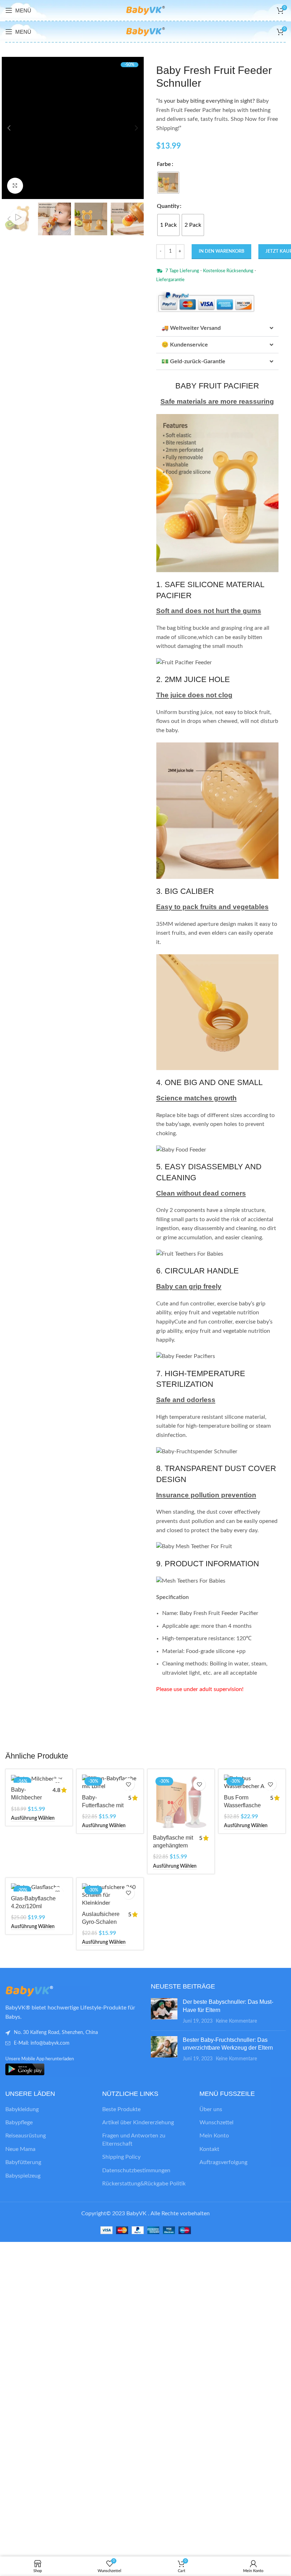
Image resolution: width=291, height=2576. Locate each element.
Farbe (164, 164)
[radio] (168, 183)
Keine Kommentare (236, 2021)
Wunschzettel (216, 2122)
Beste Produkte (121, 2109)
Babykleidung (22, 2109)
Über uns (211, 2109)
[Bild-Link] (44, 1991)
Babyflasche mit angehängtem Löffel (173, 1846)
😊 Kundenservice (185, 345)
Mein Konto (214, 2136)
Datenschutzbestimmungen (136, 2170)
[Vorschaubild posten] (164, 2011)
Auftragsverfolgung (223, 2162)
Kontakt (209, 2149)
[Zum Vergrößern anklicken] (15, 186)
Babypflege (19, 2122)
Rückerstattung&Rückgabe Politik (144, 2184)
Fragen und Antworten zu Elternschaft (134, 2140)
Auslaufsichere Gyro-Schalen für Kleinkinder (101, 1922)
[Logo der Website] (145, 10)
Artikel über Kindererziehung (138, 2122)
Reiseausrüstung (26, 2136)
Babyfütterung (23, 2162)
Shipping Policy (121, 2157)
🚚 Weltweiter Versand (191, 328)
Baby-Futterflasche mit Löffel (103, 1805)
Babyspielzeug (23, 2176)
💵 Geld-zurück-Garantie (193, 361)
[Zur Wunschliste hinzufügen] (128, 1784)
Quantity (168, 206)
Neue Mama (20, 2149)
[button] (9, 128)
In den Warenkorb (221, 251)
